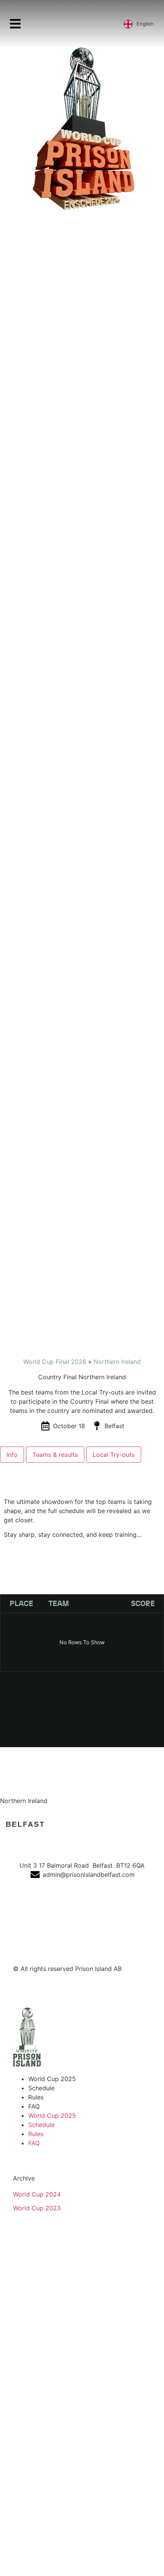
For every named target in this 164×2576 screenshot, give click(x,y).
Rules (36, 2097)
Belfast (25, 1824)
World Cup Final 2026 (55, 1362)
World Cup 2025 (52, 2079)
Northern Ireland (117, 1362)
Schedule (41, 2088)
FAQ (34, 2106)
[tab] (12, 1455)
